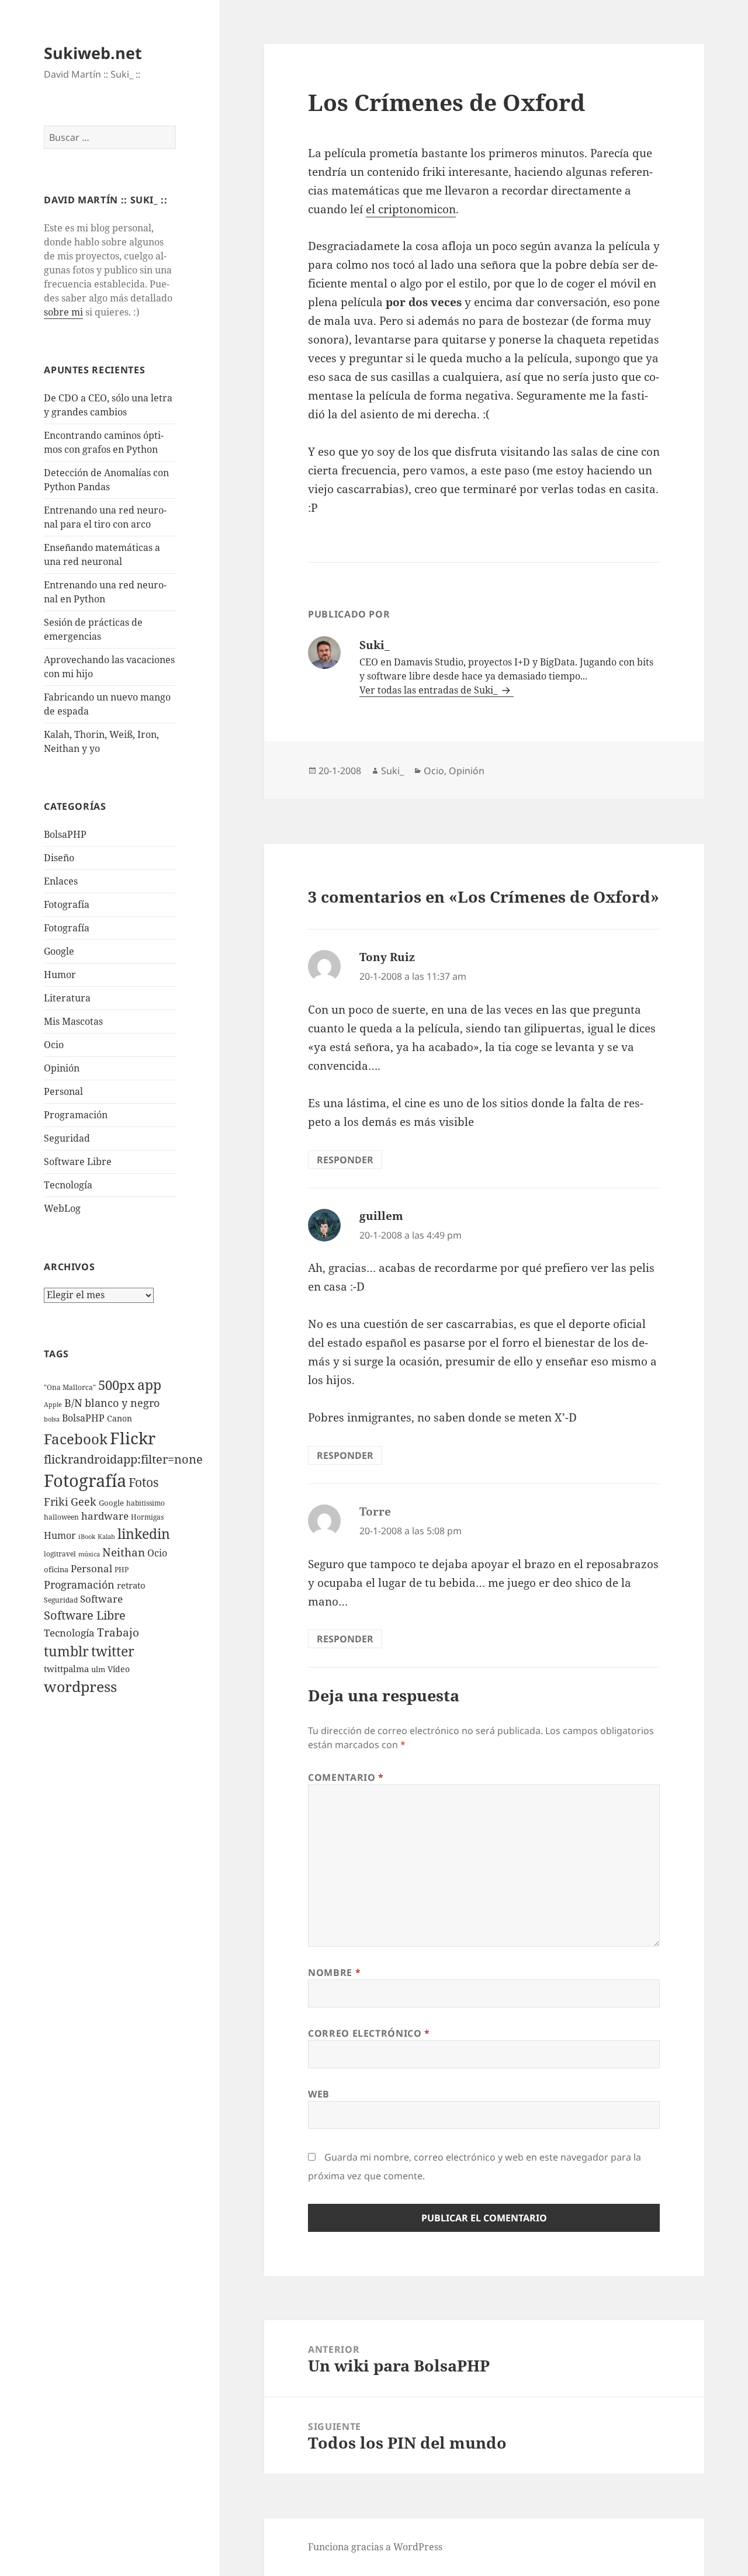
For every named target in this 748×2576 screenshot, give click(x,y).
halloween (61, 1517)
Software (101, 1599)
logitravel (60, 1554)
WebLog (62, 1208)
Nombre (334, 1972)
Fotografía (67, 928)
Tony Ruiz (387, 957)
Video (119, 1669)
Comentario (346, 1777)
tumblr (66, 1651)
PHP (122, 1570)
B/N (73, 1403)
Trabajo (118, 1632)
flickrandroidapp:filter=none (123, 1459)
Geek (84, 1502)
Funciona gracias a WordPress (375, 2547)
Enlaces (61, 881)
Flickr (133, 1438)
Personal (63, 1091)
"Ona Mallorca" (70, 1387)
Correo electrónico (369, 2033)
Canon (120, 1418)
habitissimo (146, 1503)
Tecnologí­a (68, 1185)
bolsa (52, 1419)
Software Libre (78, 1162)
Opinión (62, 1068)
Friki (56, 1502)
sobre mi (63, 312)
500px (117, 1385)
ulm (98, 1669)
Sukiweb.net (93, 53)
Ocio (54, 1045)
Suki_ (392, 771)
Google (59, 951)
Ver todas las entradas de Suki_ (430, 690)
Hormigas (147, 1517)
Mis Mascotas (73, 1021)
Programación (76, 1115)
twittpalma (66, 1669)
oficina (56, 1569)
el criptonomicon (411, 209)
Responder (345, 1160)
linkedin (144, 1534)
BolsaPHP (65, 834)
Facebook (76, 1439)
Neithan (124, 1552)
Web (319, 2094)
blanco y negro (122, 1403)
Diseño (59, 858)
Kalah (106, 1537)
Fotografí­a (67, 904)
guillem (381, 1216)
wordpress (80, 1686)
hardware (105, 1516)
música (89, 1554)
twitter (113, 1651)
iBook (87, 1537)
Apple (53, 1405)
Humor (60, 975)
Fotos (143, 1482)
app (149, 1385)
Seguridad (67, 1138)
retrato (131, 1585)
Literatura (67, 998)
